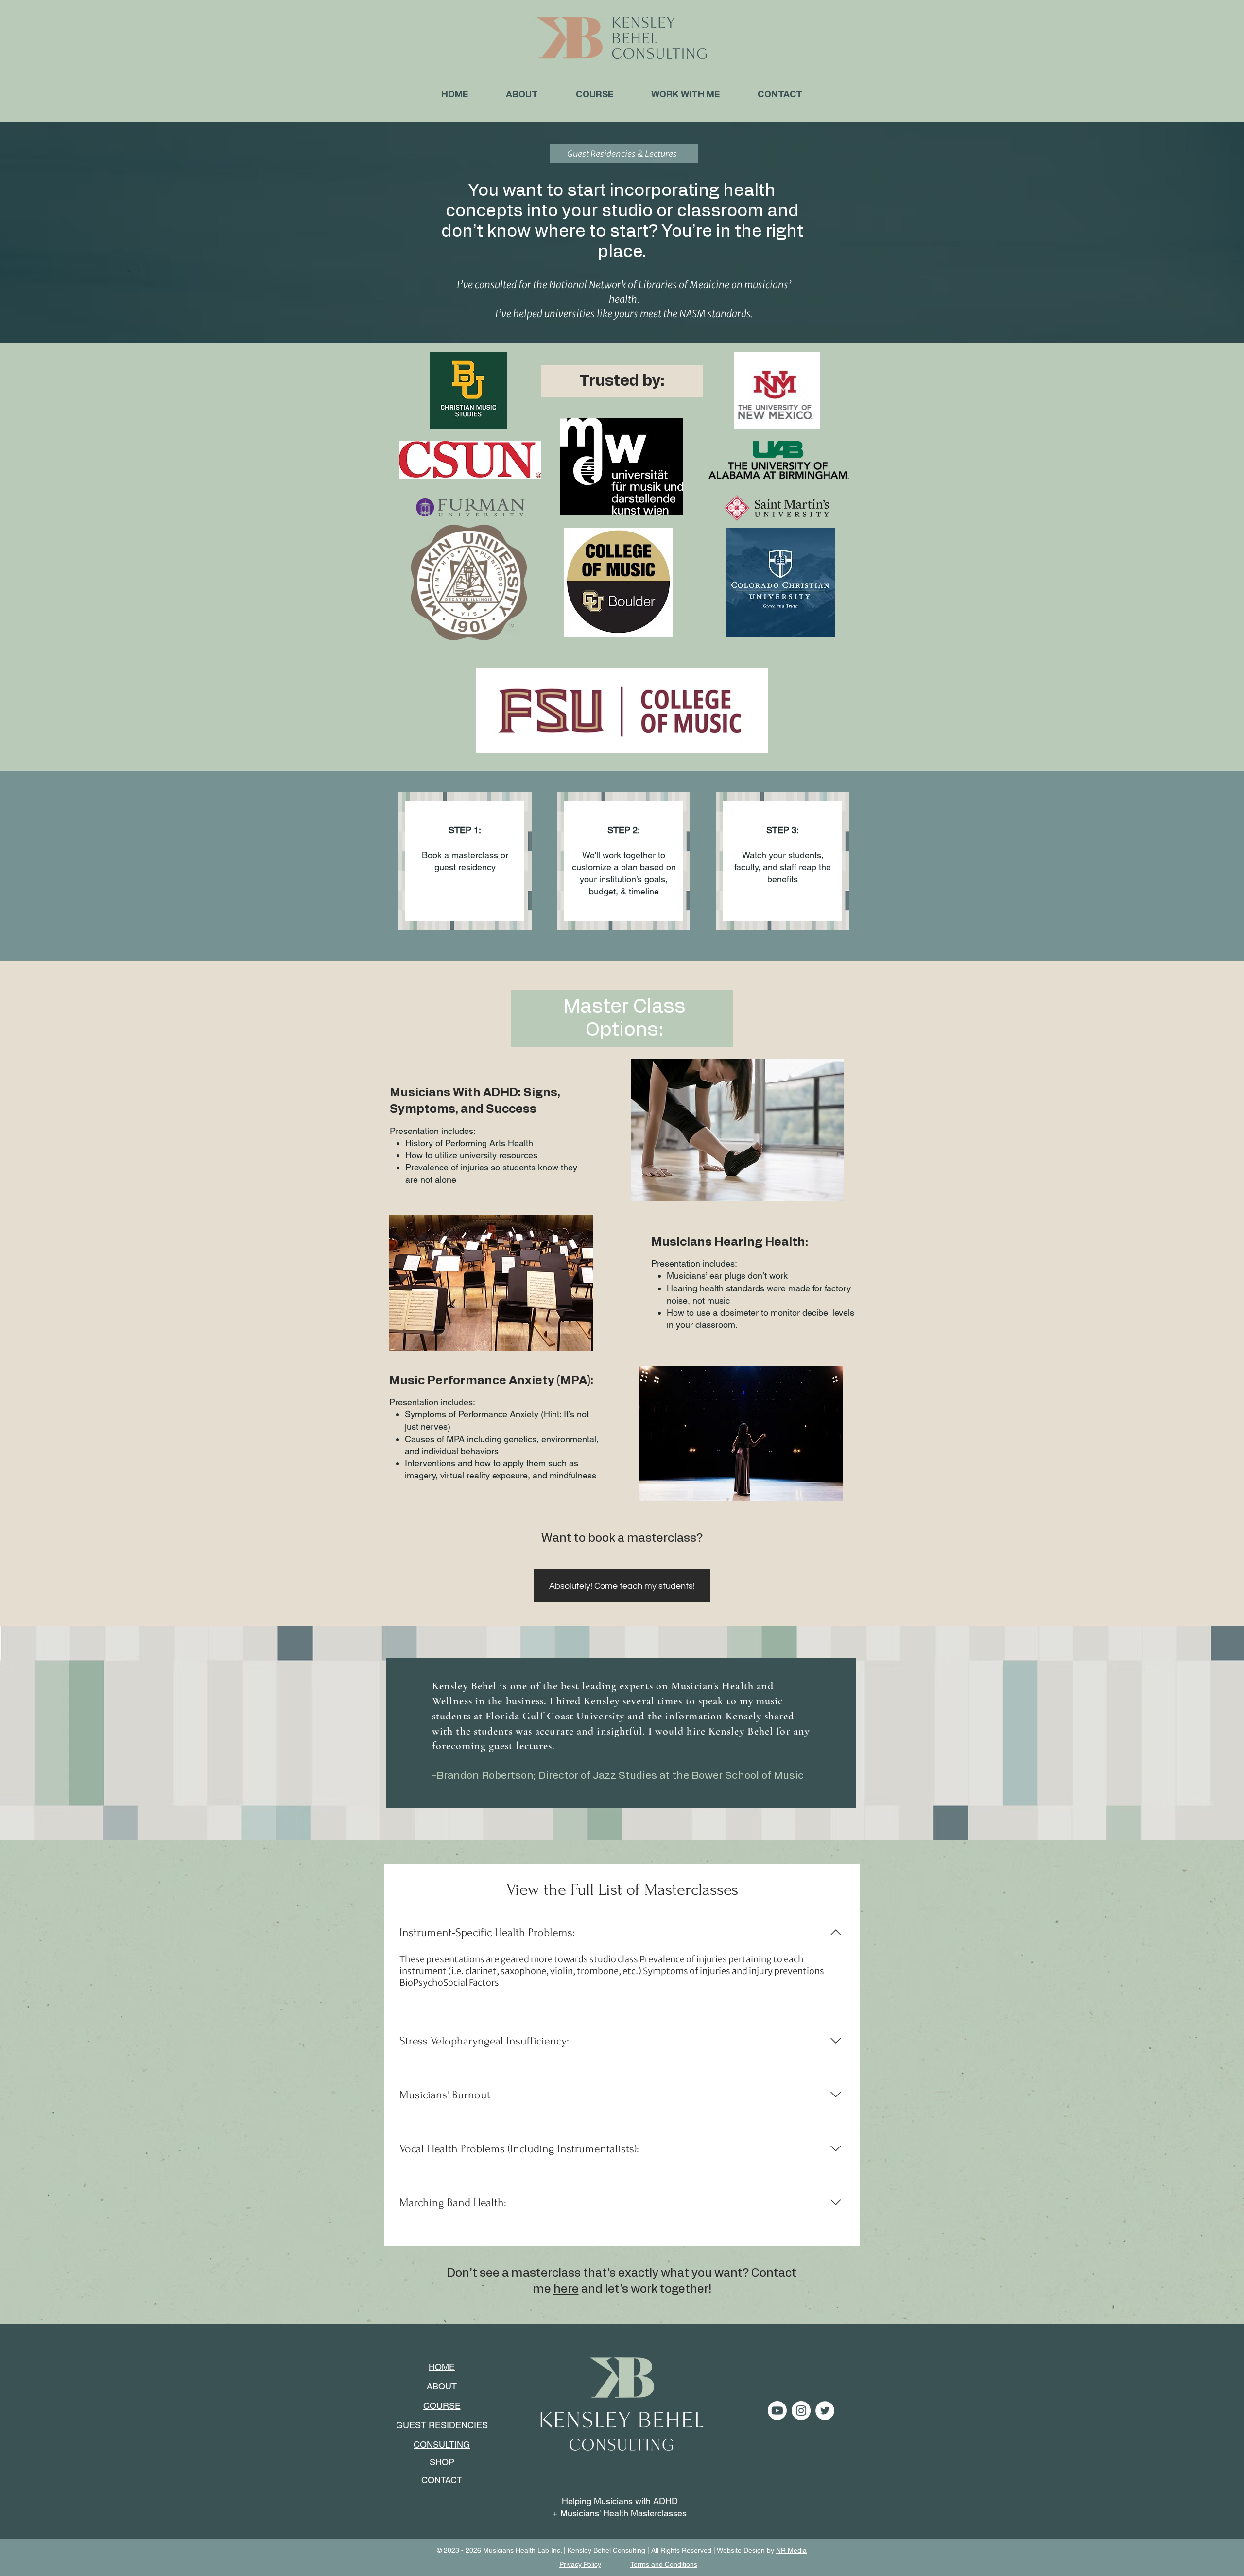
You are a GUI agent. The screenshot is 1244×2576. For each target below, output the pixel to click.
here (566, 2289)
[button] (685, 95)
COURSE (442, 2406)
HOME (442, 2367)
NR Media (791, 2550)
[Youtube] (777, 2411)
